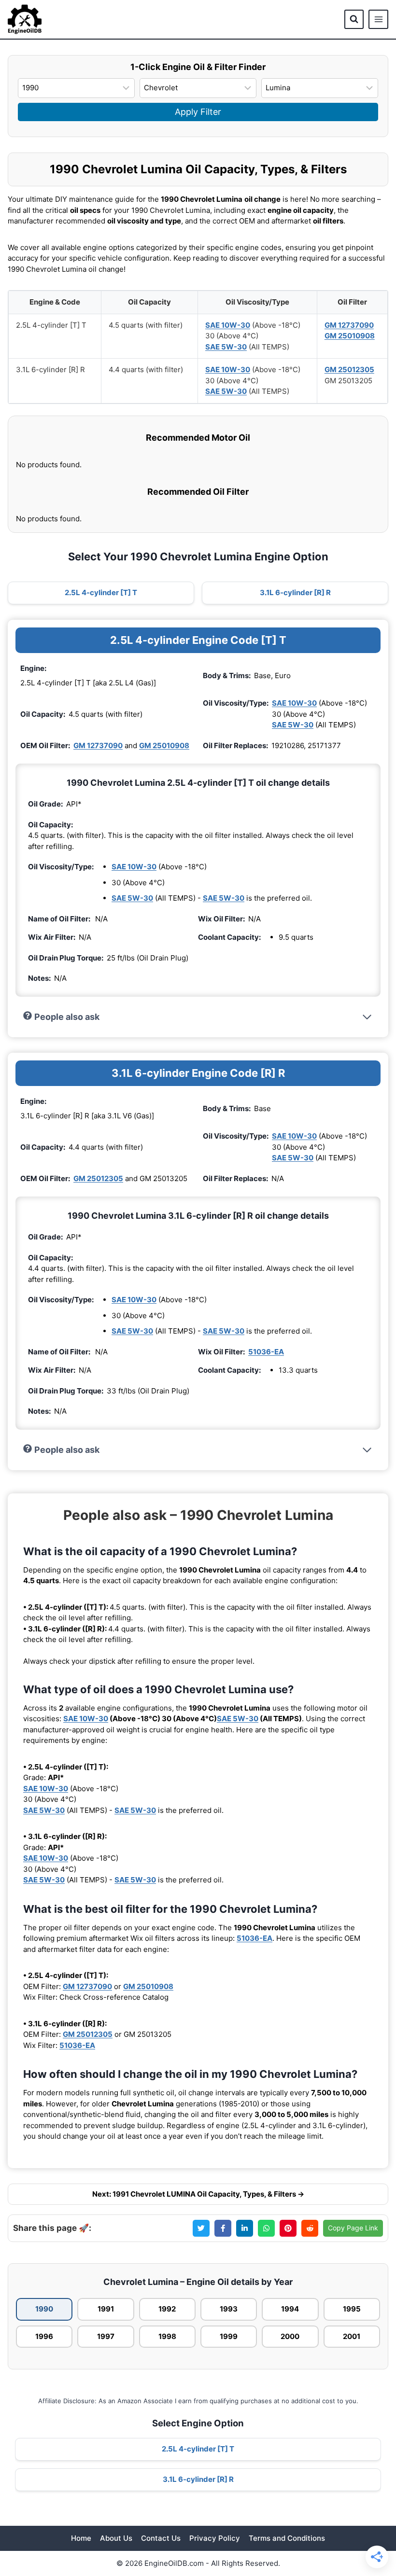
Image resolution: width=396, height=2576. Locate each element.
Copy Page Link (353, 2228)
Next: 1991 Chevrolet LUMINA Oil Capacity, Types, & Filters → (198, 2194)
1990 (44, 2309)
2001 (352, 2336)
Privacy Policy (215, 2538)
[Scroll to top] (373, 2514)
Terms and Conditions (287, 2538)
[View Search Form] (354, 19)
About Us (116, 2538)
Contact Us (161, 2538)
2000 (290, 2336)
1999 (229, 2336)
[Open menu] (378, 20)
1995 (352, 2309)
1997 (106, 2336)
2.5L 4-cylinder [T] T (101, 592)
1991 (106, 2309)
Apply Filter (198, 112)
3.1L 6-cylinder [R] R (295, 592)
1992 (167, 2309)
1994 (290, 2309)
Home (81, 2538)
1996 (44, 2336)
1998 (167, 2336)
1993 (229, 2309)
